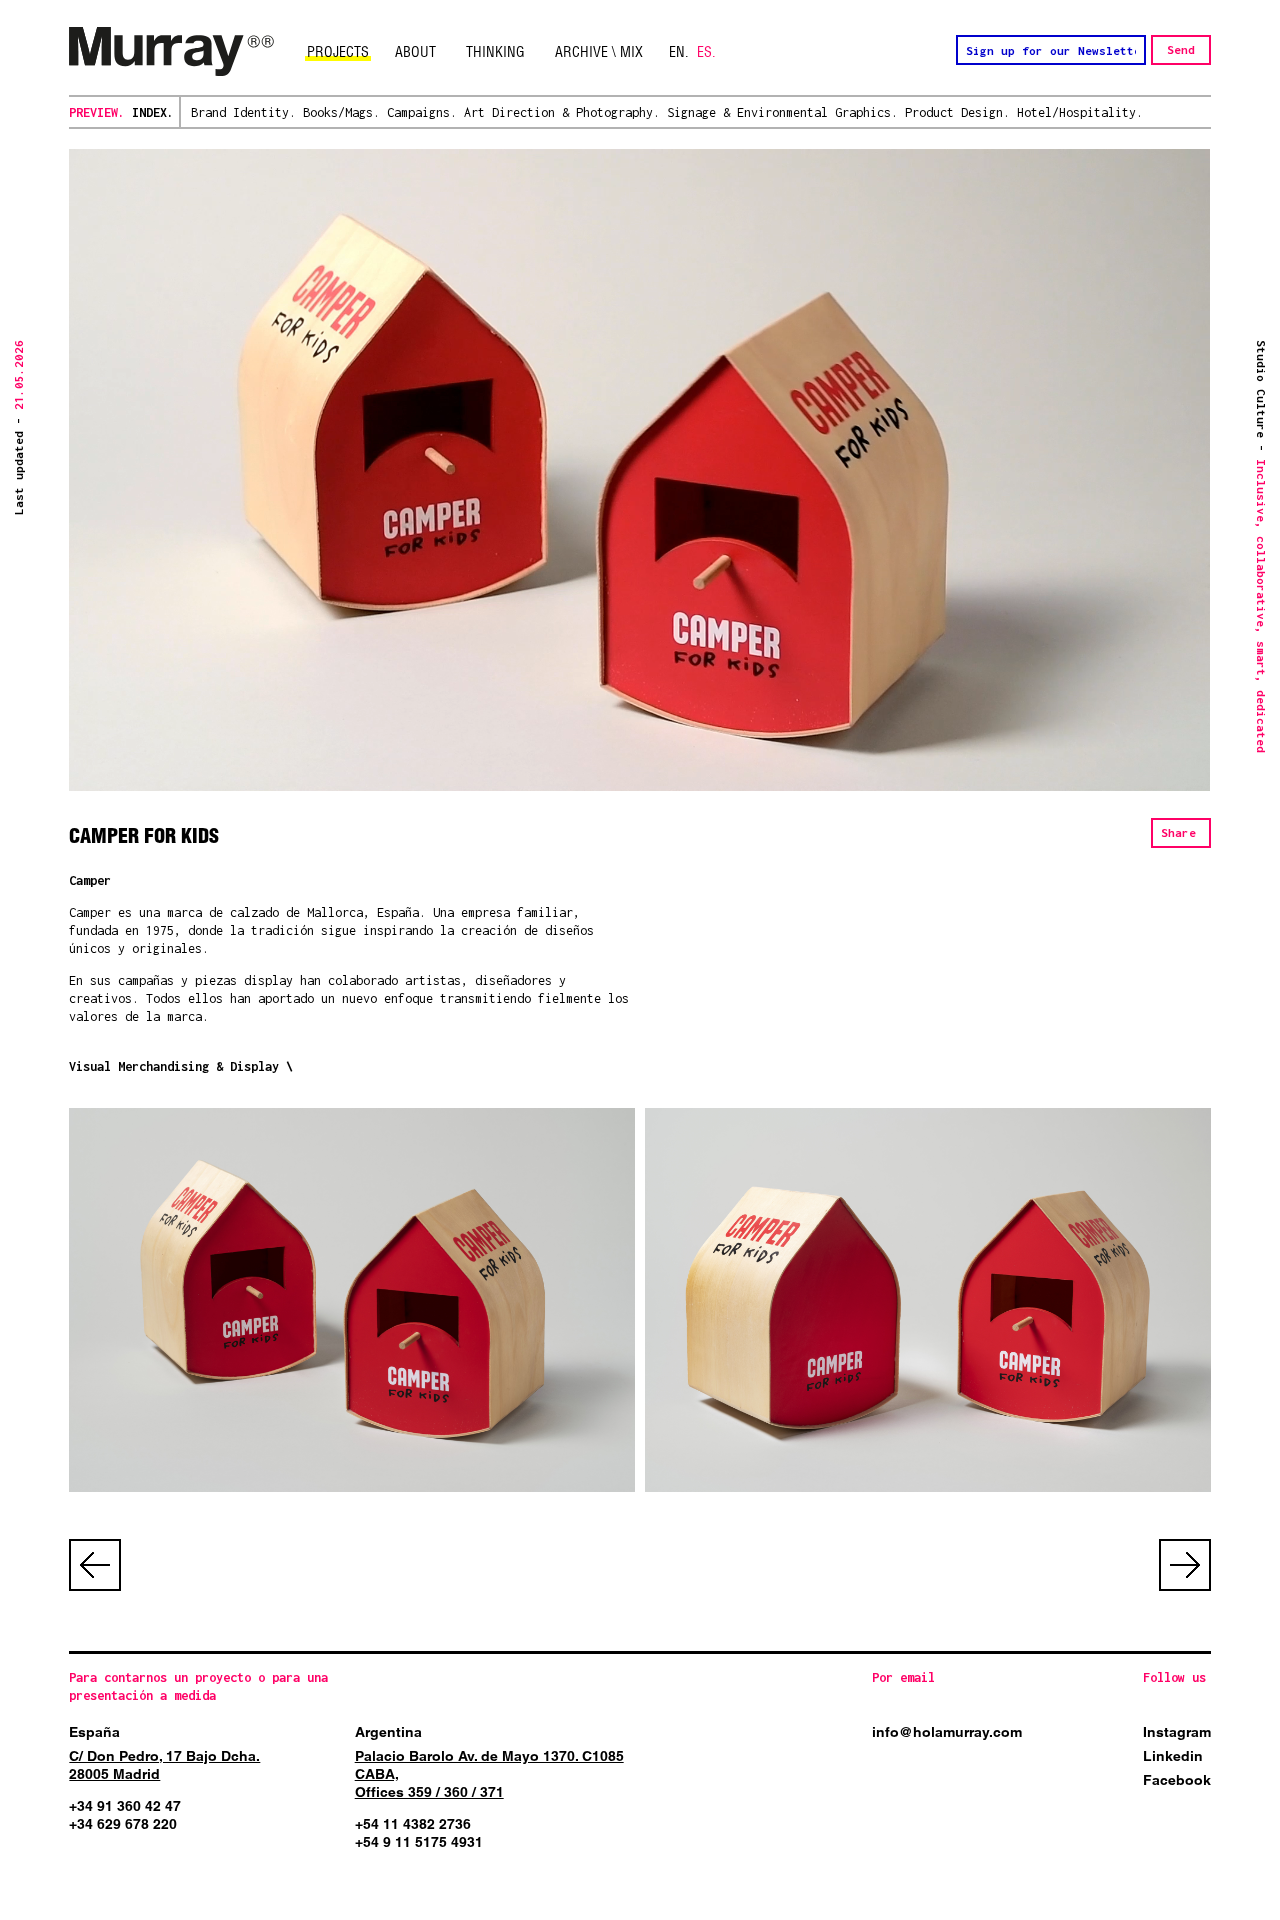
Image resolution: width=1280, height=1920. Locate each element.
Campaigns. (422, 112)
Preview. (97, 112)
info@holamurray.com (947, 1732)
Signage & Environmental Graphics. (782, 112)
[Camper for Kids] (351, 1300)
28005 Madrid (114, 1774)
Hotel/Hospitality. (1080, 112)
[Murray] (172, 52)
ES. (706, 52)
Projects (338, 52)
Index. (153, 112)
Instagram (1177, 1732)
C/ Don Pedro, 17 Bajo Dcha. (164, 1756)
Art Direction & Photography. (562, 112)
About (415, 52)
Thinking (495, 52)
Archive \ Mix (599, 52)
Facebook (1177, 1780)
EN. (679, 52)
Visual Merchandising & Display (174, 1066)
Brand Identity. (243, 112)
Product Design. (957, 112)
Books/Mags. (341, 112)
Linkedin (1173, 1756)
